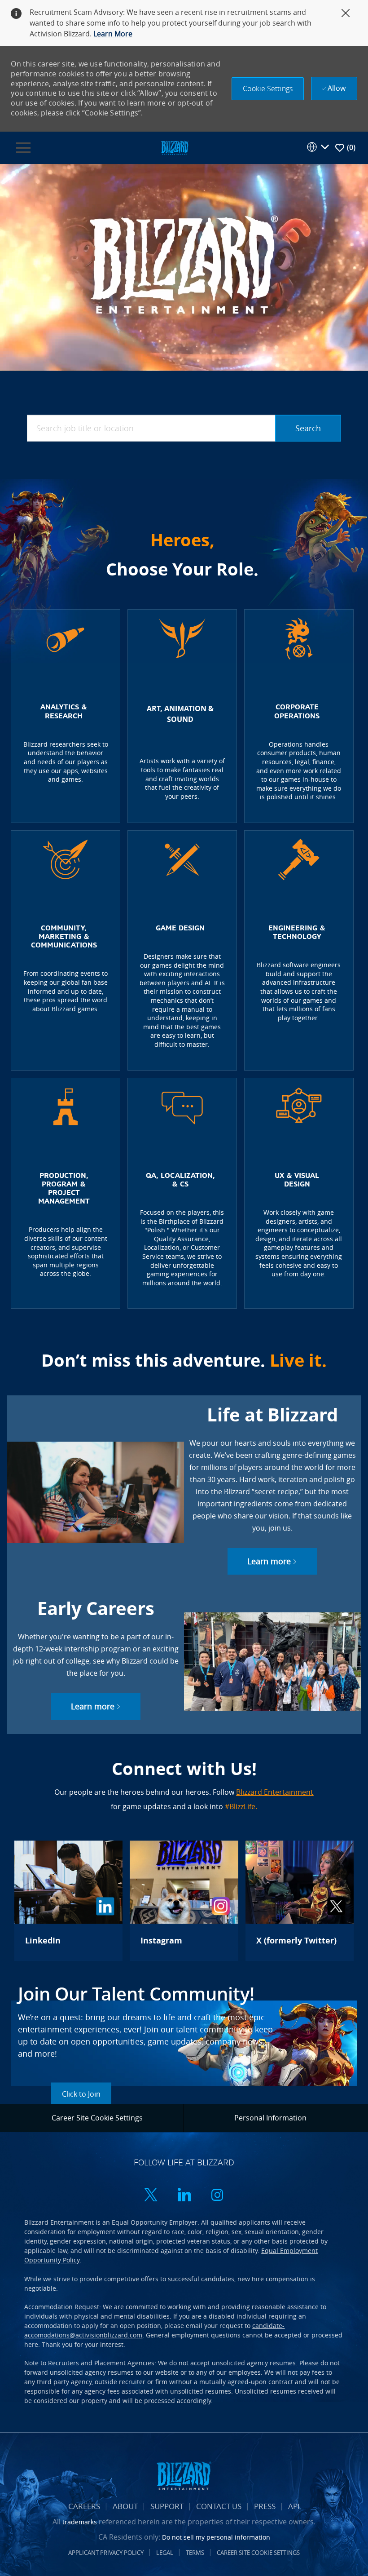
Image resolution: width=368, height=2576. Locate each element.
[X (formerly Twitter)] (300, 1901)
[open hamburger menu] (23, 148)
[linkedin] (184, 2196)
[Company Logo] (175, 147)
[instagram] (217, 2196)
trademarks (80, 2522)
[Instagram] (184, 1901)
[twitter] (151, 2196)
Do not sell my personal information (216, 2537)
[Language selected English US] (318, 147)
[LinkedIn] (68, 1901)
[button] (268, 89)
